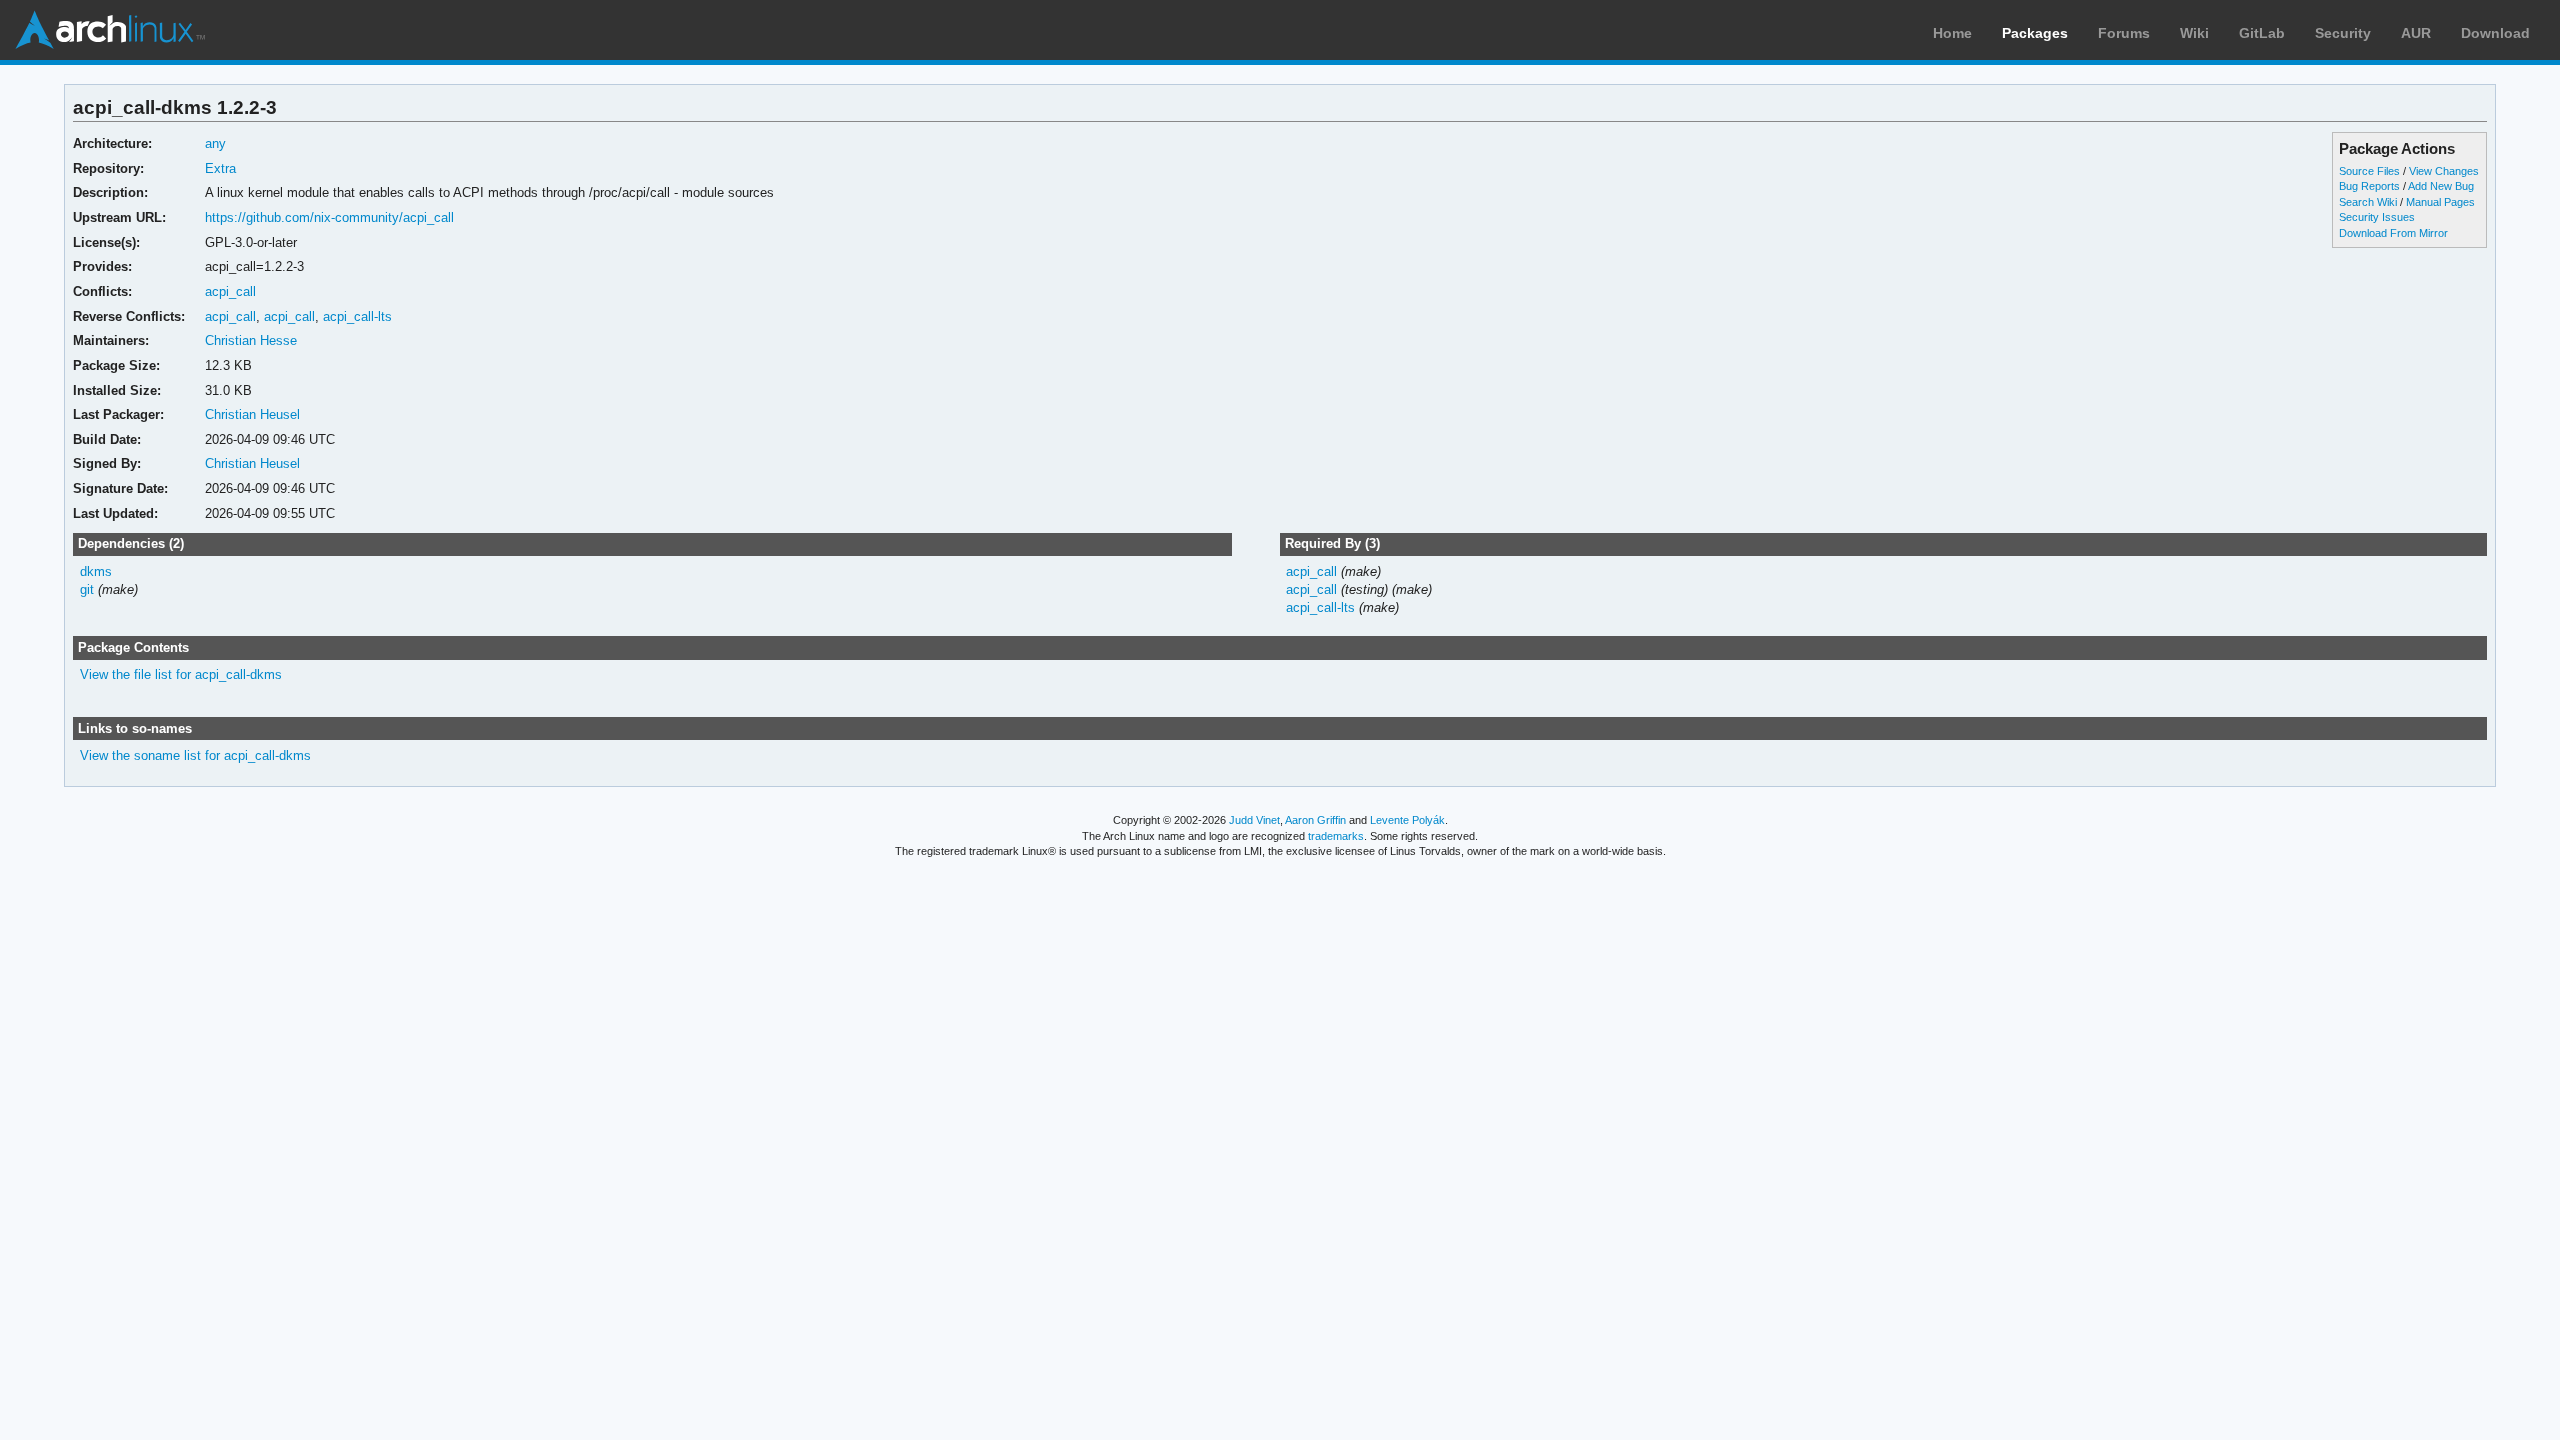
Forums (2124, 33)
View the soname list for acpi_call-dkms (195, 755)
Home (1952, 33)
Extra (220, 168)
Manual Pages (2440, 202)
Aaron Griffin (1315, 820)
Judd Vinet (1254, 820)
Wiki (2194, 33)
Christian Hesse (251, 340)
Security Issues (2377, 217)
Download (2495, 33)
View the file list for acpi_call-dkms (181, 674)
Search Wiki (2368, 202)
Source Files (2369, 171)
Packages (2035, 33)
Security (2343, 33)
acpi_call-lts (357, 316)
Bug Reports (2369, 186)
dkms (96, 571)
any (215, 143)
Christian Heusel (252, 414)
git (87, 589)
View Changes (2444, 171)
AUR (2416, 33)
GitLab (2262, 33)
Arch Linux (110, 30)
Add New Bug (2441, 186)
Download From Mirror (2393, 233)
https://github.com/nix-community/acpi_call (329, 217)
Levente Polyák (1407, 820)
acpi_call (230, 291)
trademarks (1336, 836)
